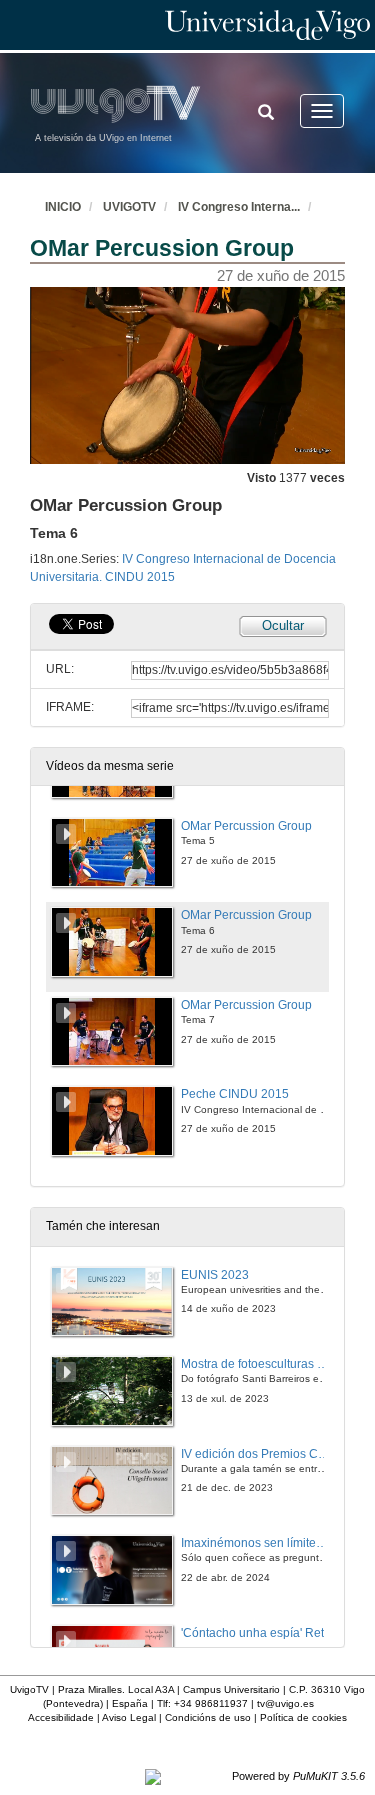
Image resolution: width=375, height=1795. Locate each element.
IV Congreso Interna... (239, 207)
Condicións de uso (208, 1717)
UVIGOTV (129, 207)
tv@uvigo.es (285, 1703)
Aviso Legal (129, 1717)
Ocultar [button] (283, 625)
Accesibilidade (61, 1717)
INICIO (63, 207)
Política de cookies (303, 1717)
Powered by (298, 1776)
